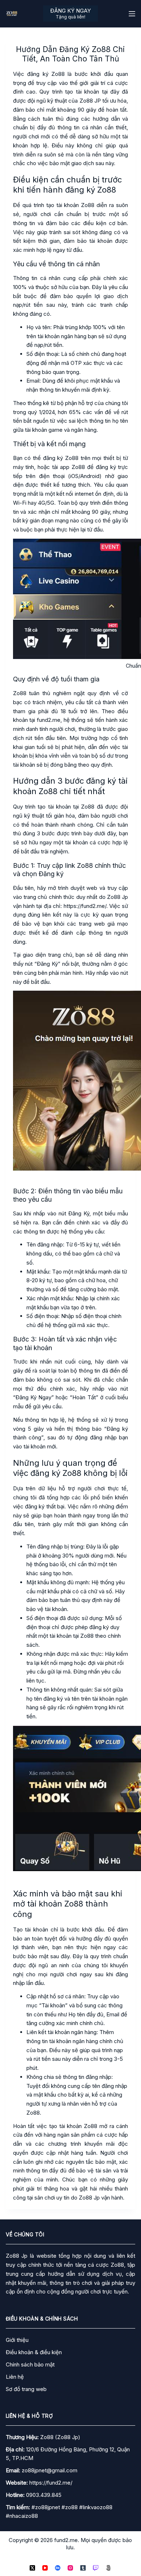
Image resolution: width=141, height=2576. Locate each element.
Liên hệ (15, 2377)
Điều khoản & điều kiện (34, 2352)
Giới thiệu (17, 2340)
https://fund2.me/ (51, 2483)
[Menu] (132, 14)
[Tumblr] (83, 2568)
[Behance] (58, 2568)
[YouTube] (45, 2568)
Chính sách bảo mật (30, 2364)
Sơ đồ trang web (26, 2389)
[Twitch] (96, 2568)
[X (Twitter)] (32, 2568)
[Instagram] (70, 2568)
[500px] (108, 2568)
